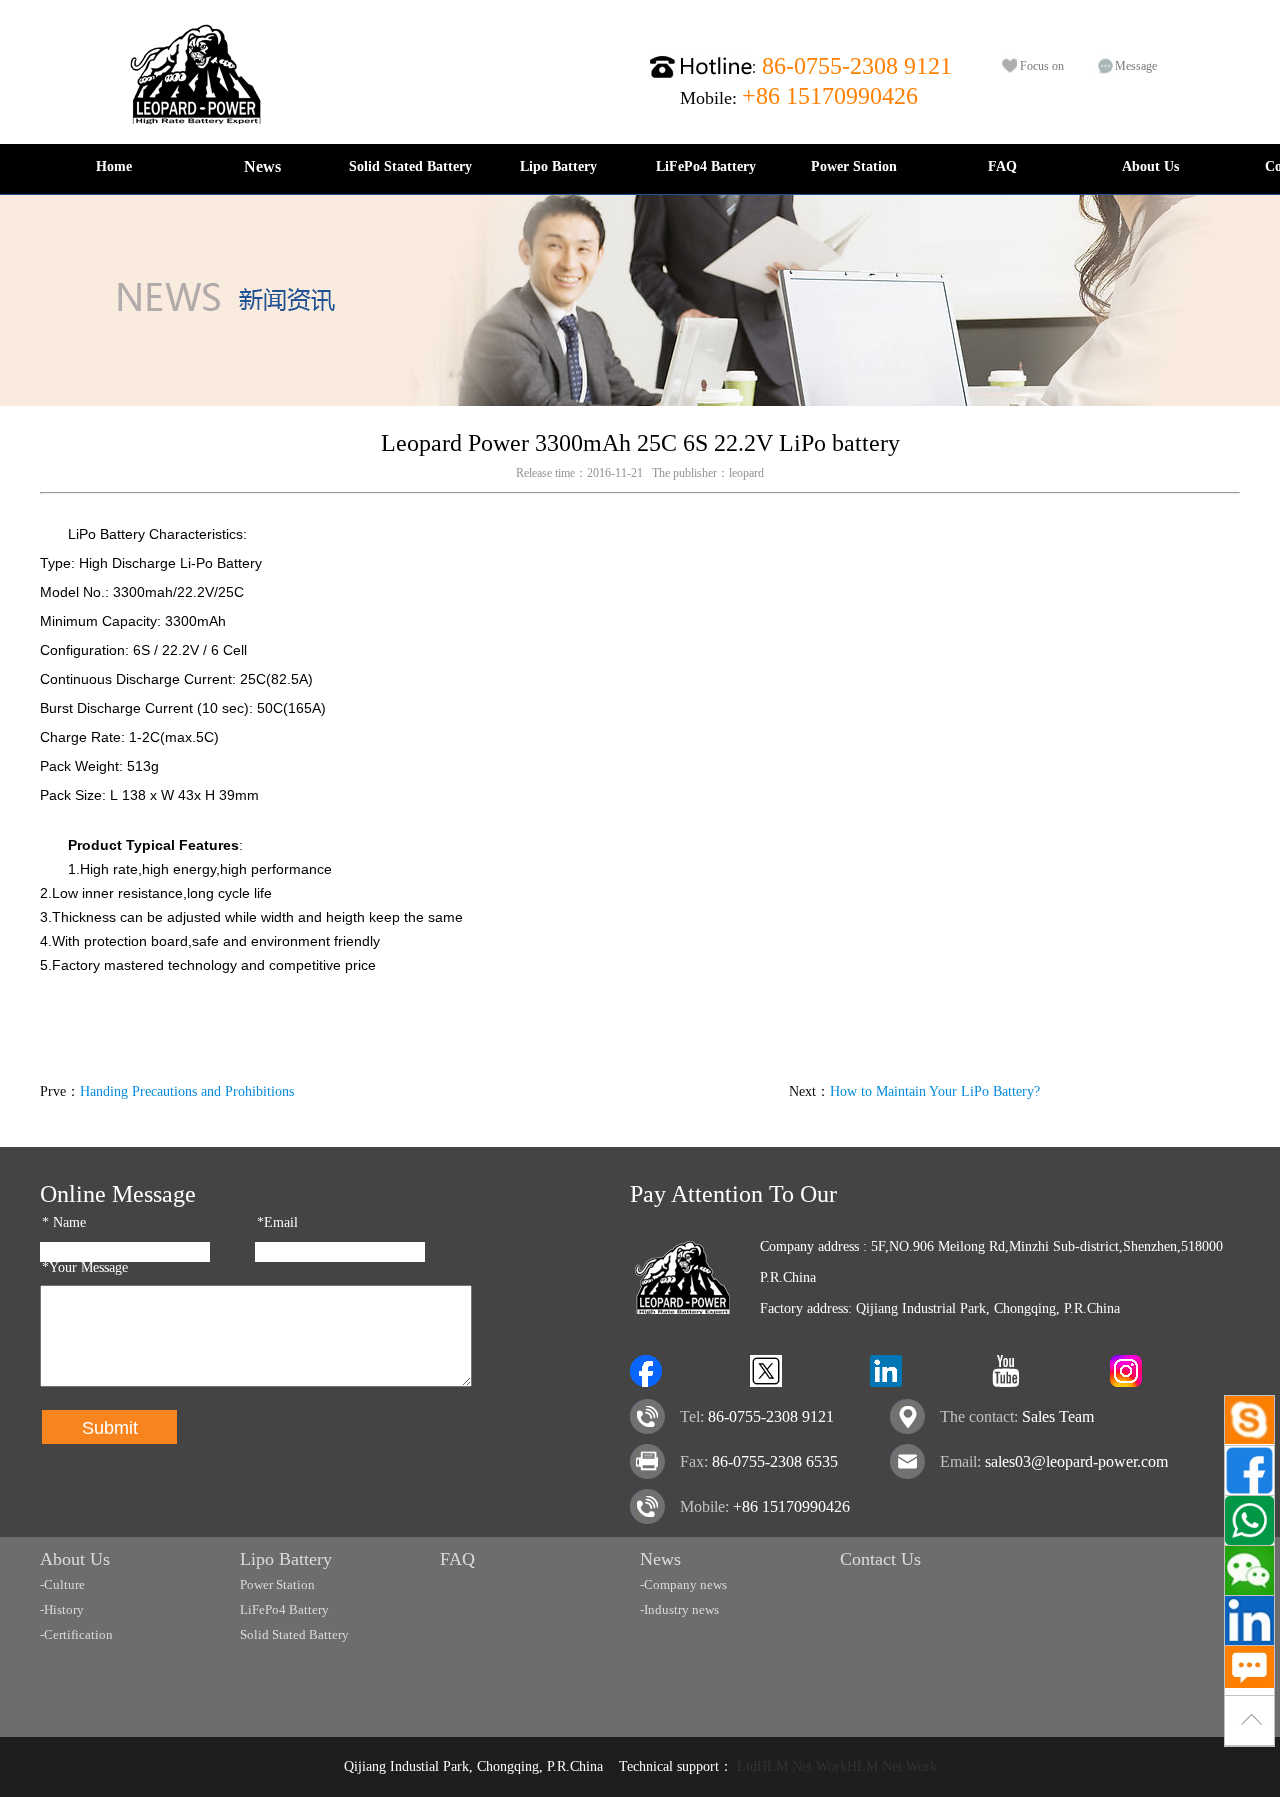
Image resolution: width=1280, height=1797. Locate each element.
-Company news (683, 1584)
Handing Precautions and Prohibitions (187, 1091)
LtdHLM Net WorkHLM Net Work (837, 1766)
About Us (1150, 166)
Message (1136, 66)
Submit (110, 1428)
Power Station (854, 166)
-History (62, 1609)
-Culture (62, 1584)
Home (114, 166)
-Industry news (679, 1609)
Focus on (1042, 66)
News (262, 166)
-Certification (76, 1634)
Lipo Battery (558, 166)
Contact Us (880, 1559)
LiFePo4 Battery (706, 166)
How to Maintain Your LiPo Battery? (935, 1091)
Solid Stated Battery (410, 166)
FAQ (1002, 166)
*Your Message (85, 1267)
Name (64, 1222)
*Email (277, 1222)
